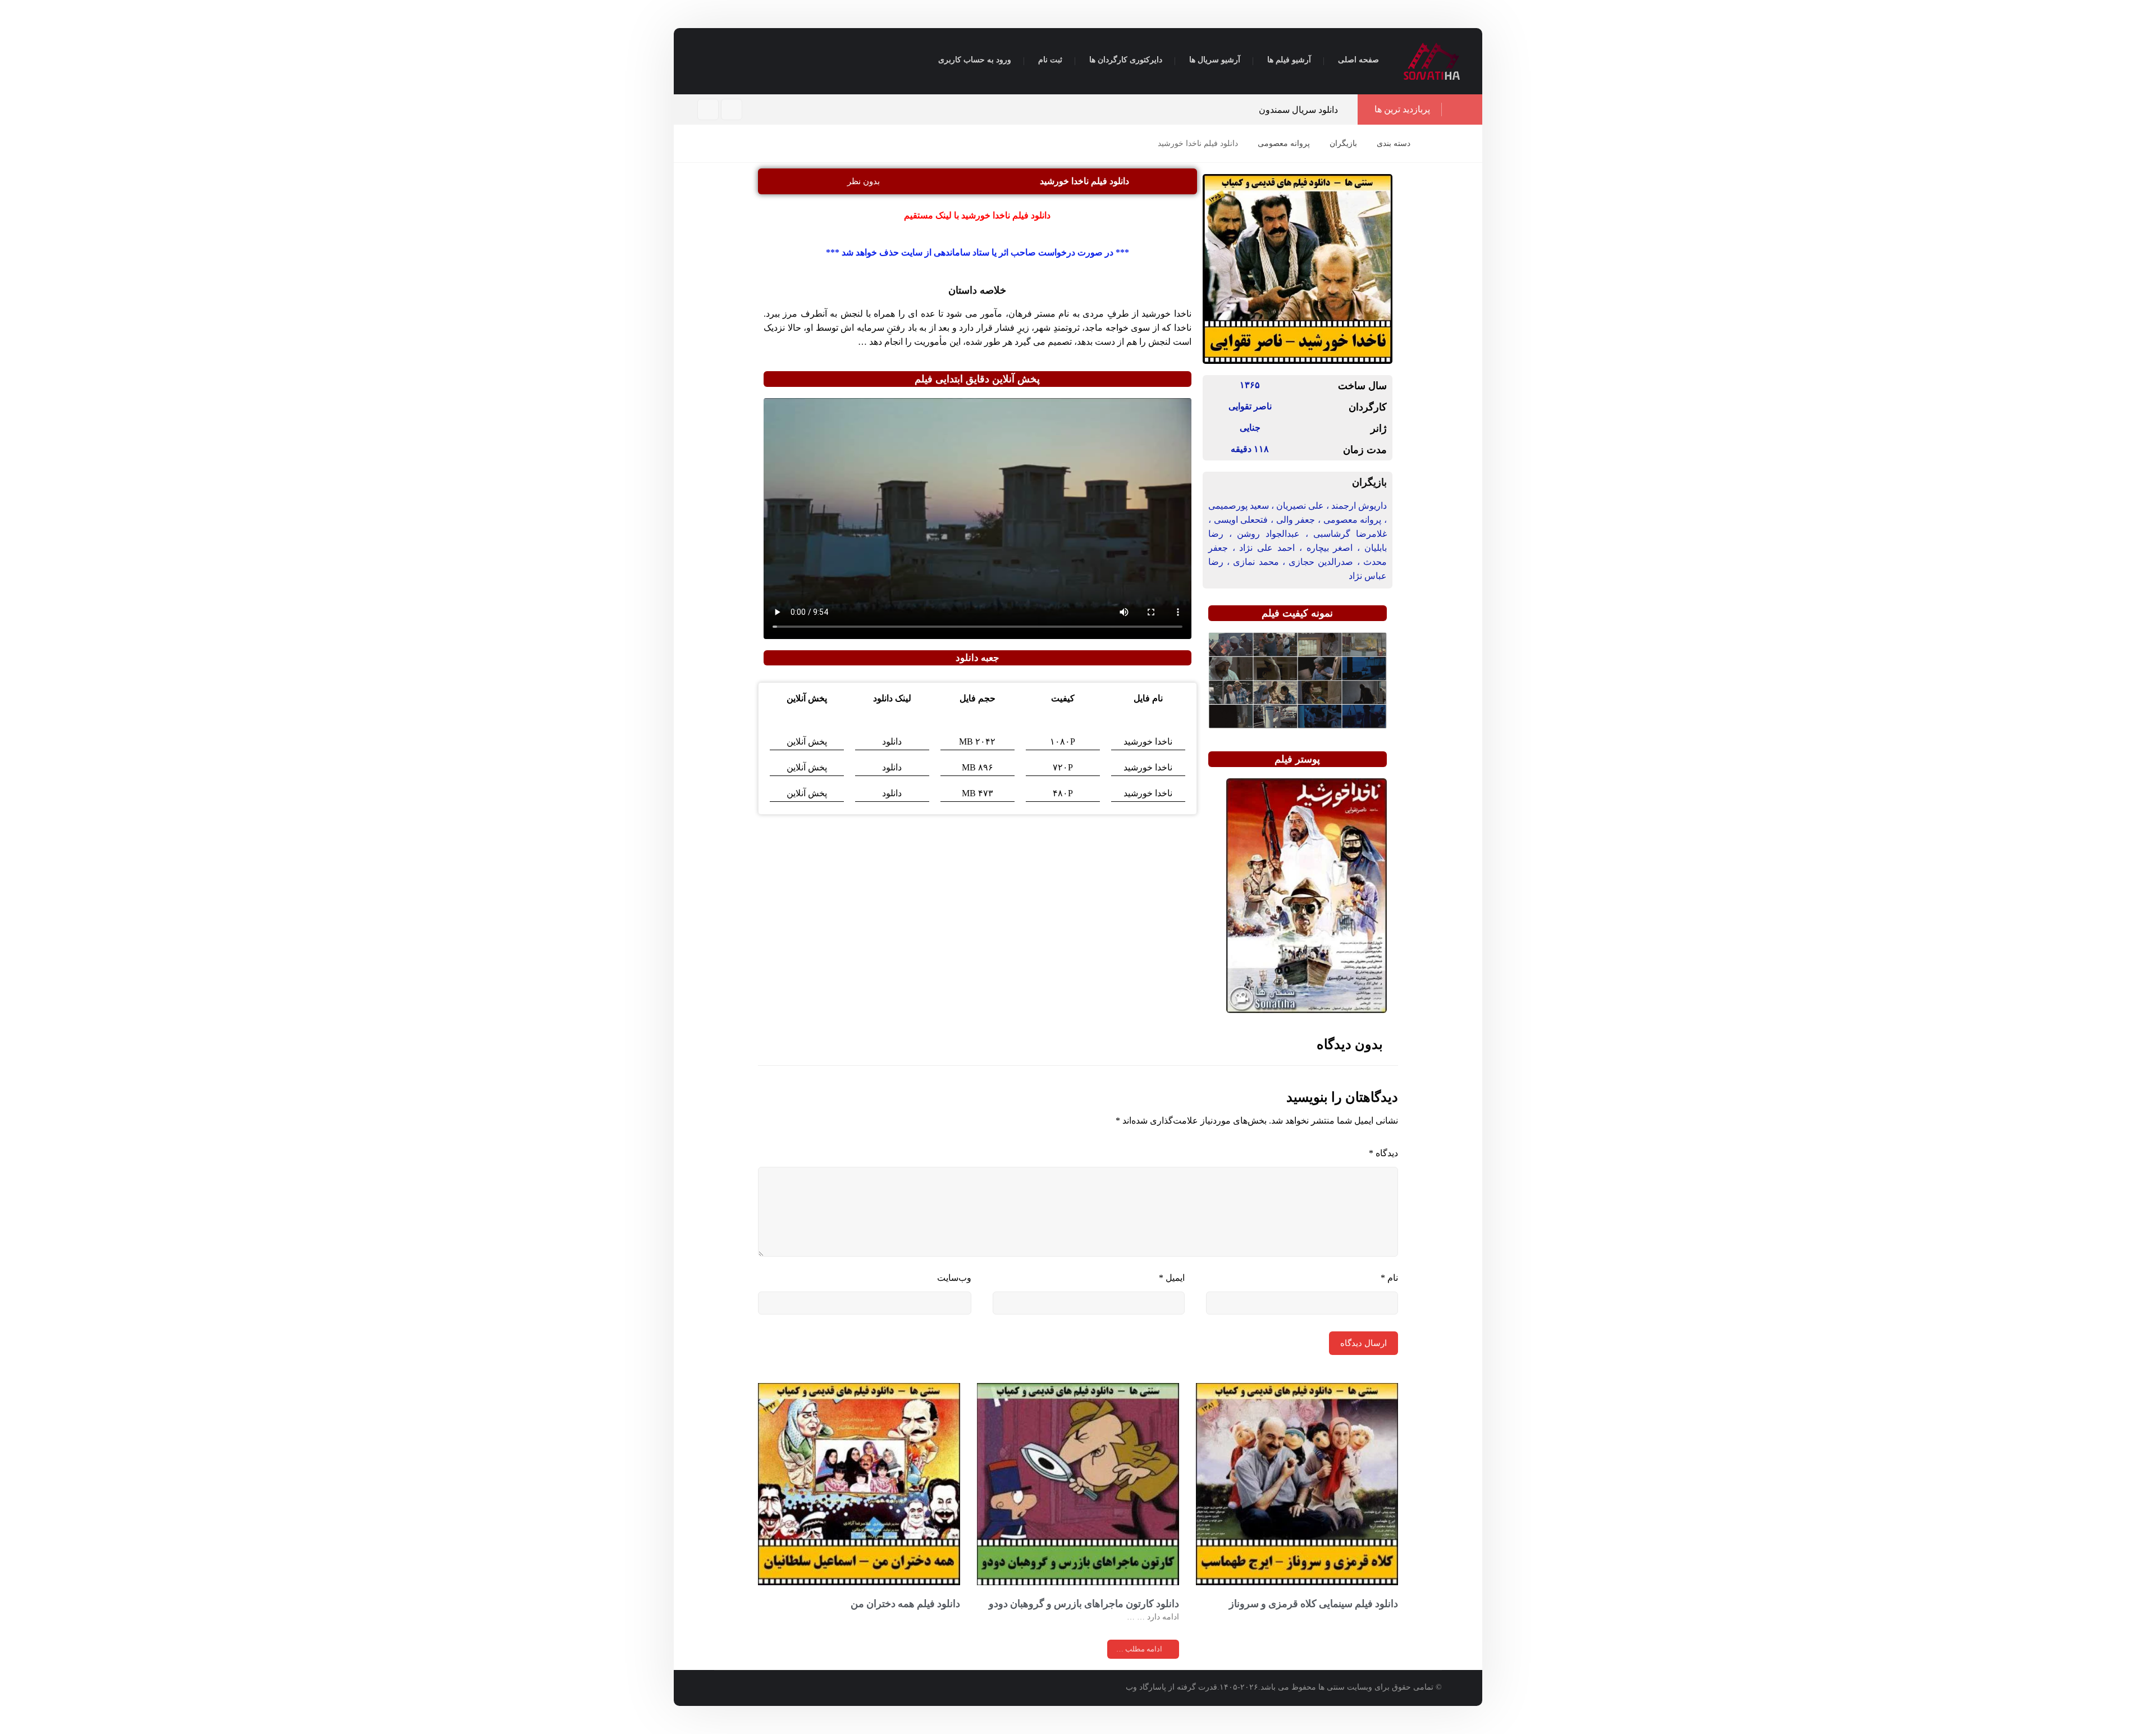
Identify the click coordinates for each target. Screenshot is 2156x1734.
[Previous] (993, 110)
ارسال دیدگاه (1364, 1343)
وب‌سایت (954, 1278)
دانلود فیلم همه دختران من (905, 1603)
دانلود (892, 741)
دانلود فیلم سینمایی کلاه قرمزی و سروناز (1314, 1603)
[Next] (1005, 110)
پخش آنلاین (807, 741)
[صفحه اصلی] (1433, 143)
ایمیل (1172, 1278)
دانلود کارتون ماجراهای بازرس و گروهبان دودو (1084, 1603)
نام (1389, 1278)
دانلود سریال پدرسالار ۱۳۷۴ (1287, 110)
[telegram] (708, 109)
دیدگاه (1383, 1153)
